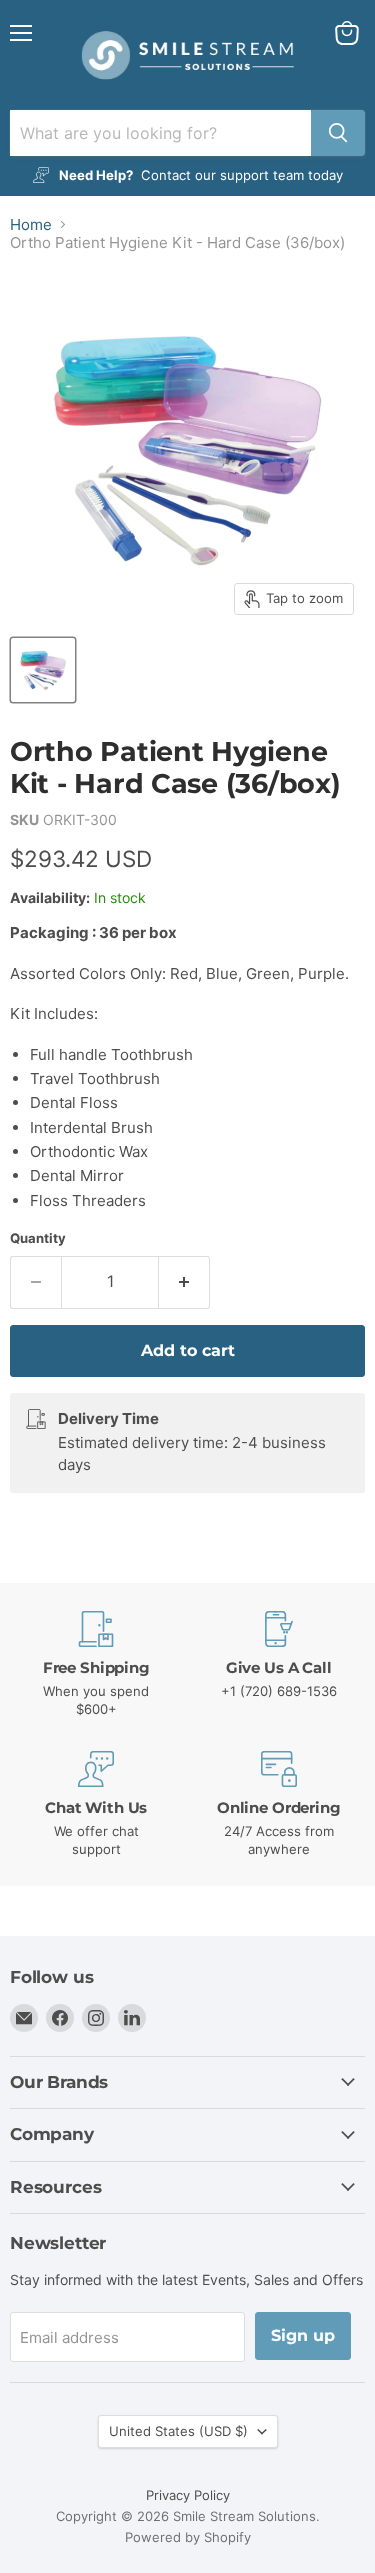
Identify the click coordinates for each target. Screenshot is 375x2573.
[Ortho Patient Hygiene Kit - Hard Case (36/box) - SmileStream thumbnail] (43, 670)
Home (31, 224)
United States (178, 2431)
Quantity (38, 1238)
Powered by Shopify (188, 2537)
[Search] (338, 133)
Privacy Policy (188, 2495)
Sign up (303, 2335)
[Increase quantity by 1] (184, 1282)
